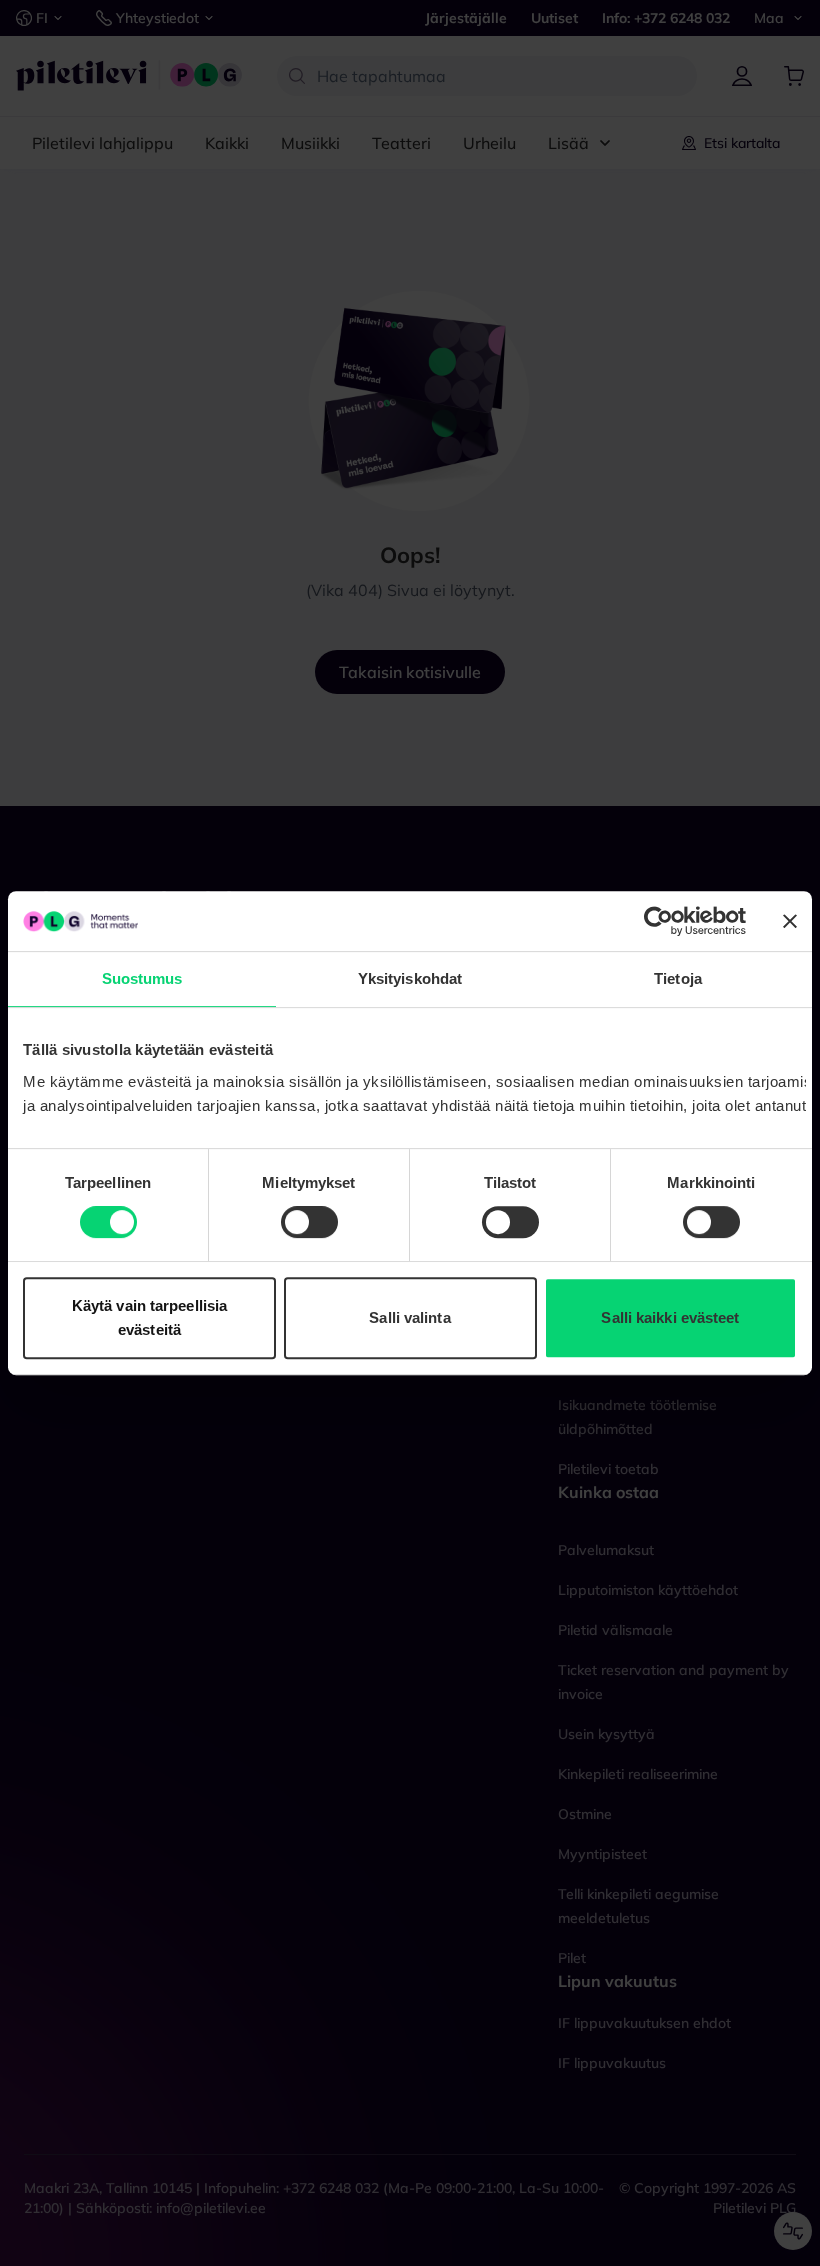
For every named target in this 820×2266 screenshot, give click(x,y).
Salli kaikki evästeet (670, 1317)
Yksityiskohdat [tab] (410, 978)
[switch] (309, 1222)
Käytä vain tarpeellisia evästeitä (149, 1317)
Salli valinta (409, 1317)
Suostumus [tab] (142, 978)
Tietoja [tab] (678, 978)
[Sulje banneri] (790, 921)
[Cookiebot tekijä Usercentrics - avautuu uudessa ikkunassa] (658, 921)
